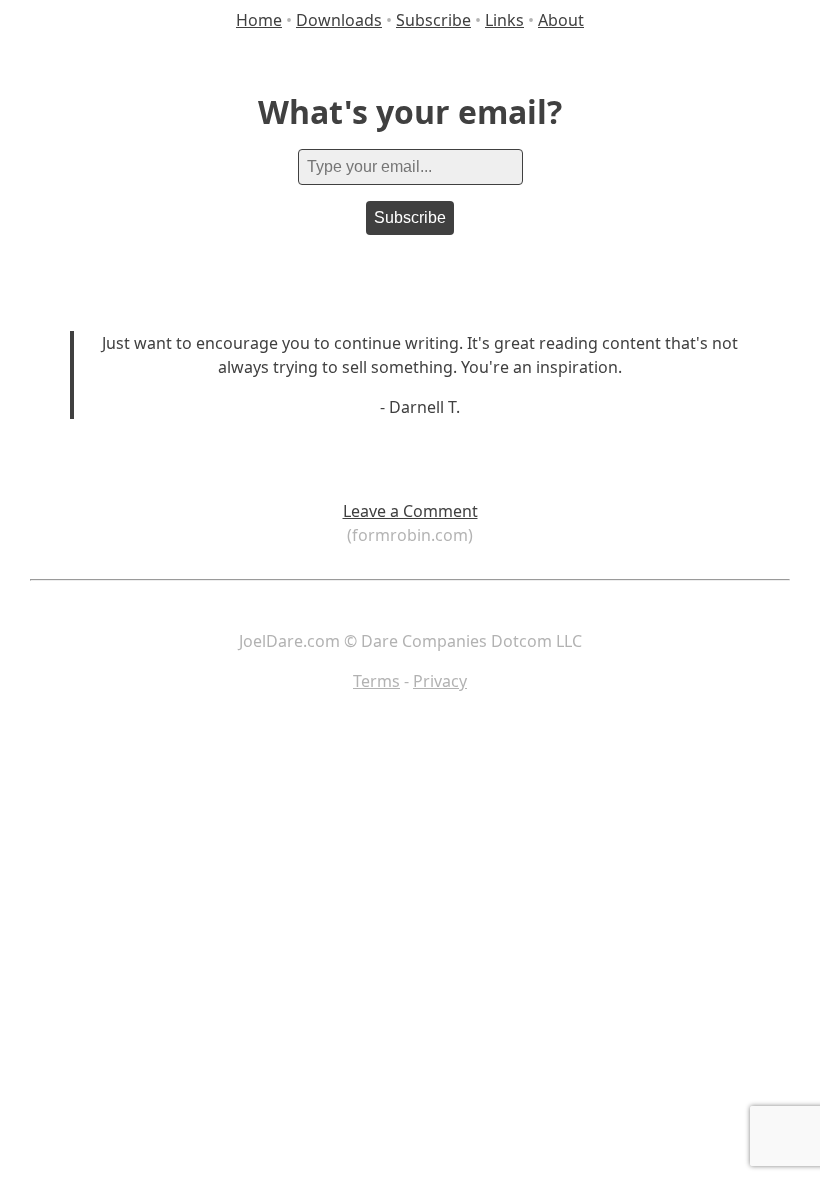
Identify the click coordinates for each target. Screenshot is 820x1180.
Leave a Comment (410, 511)
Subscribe (433, 20)
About (561, 20)
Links (504, 20)
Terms (376, 681)
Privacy (440, 681)
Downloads (339, 20)
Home (259, 20)
